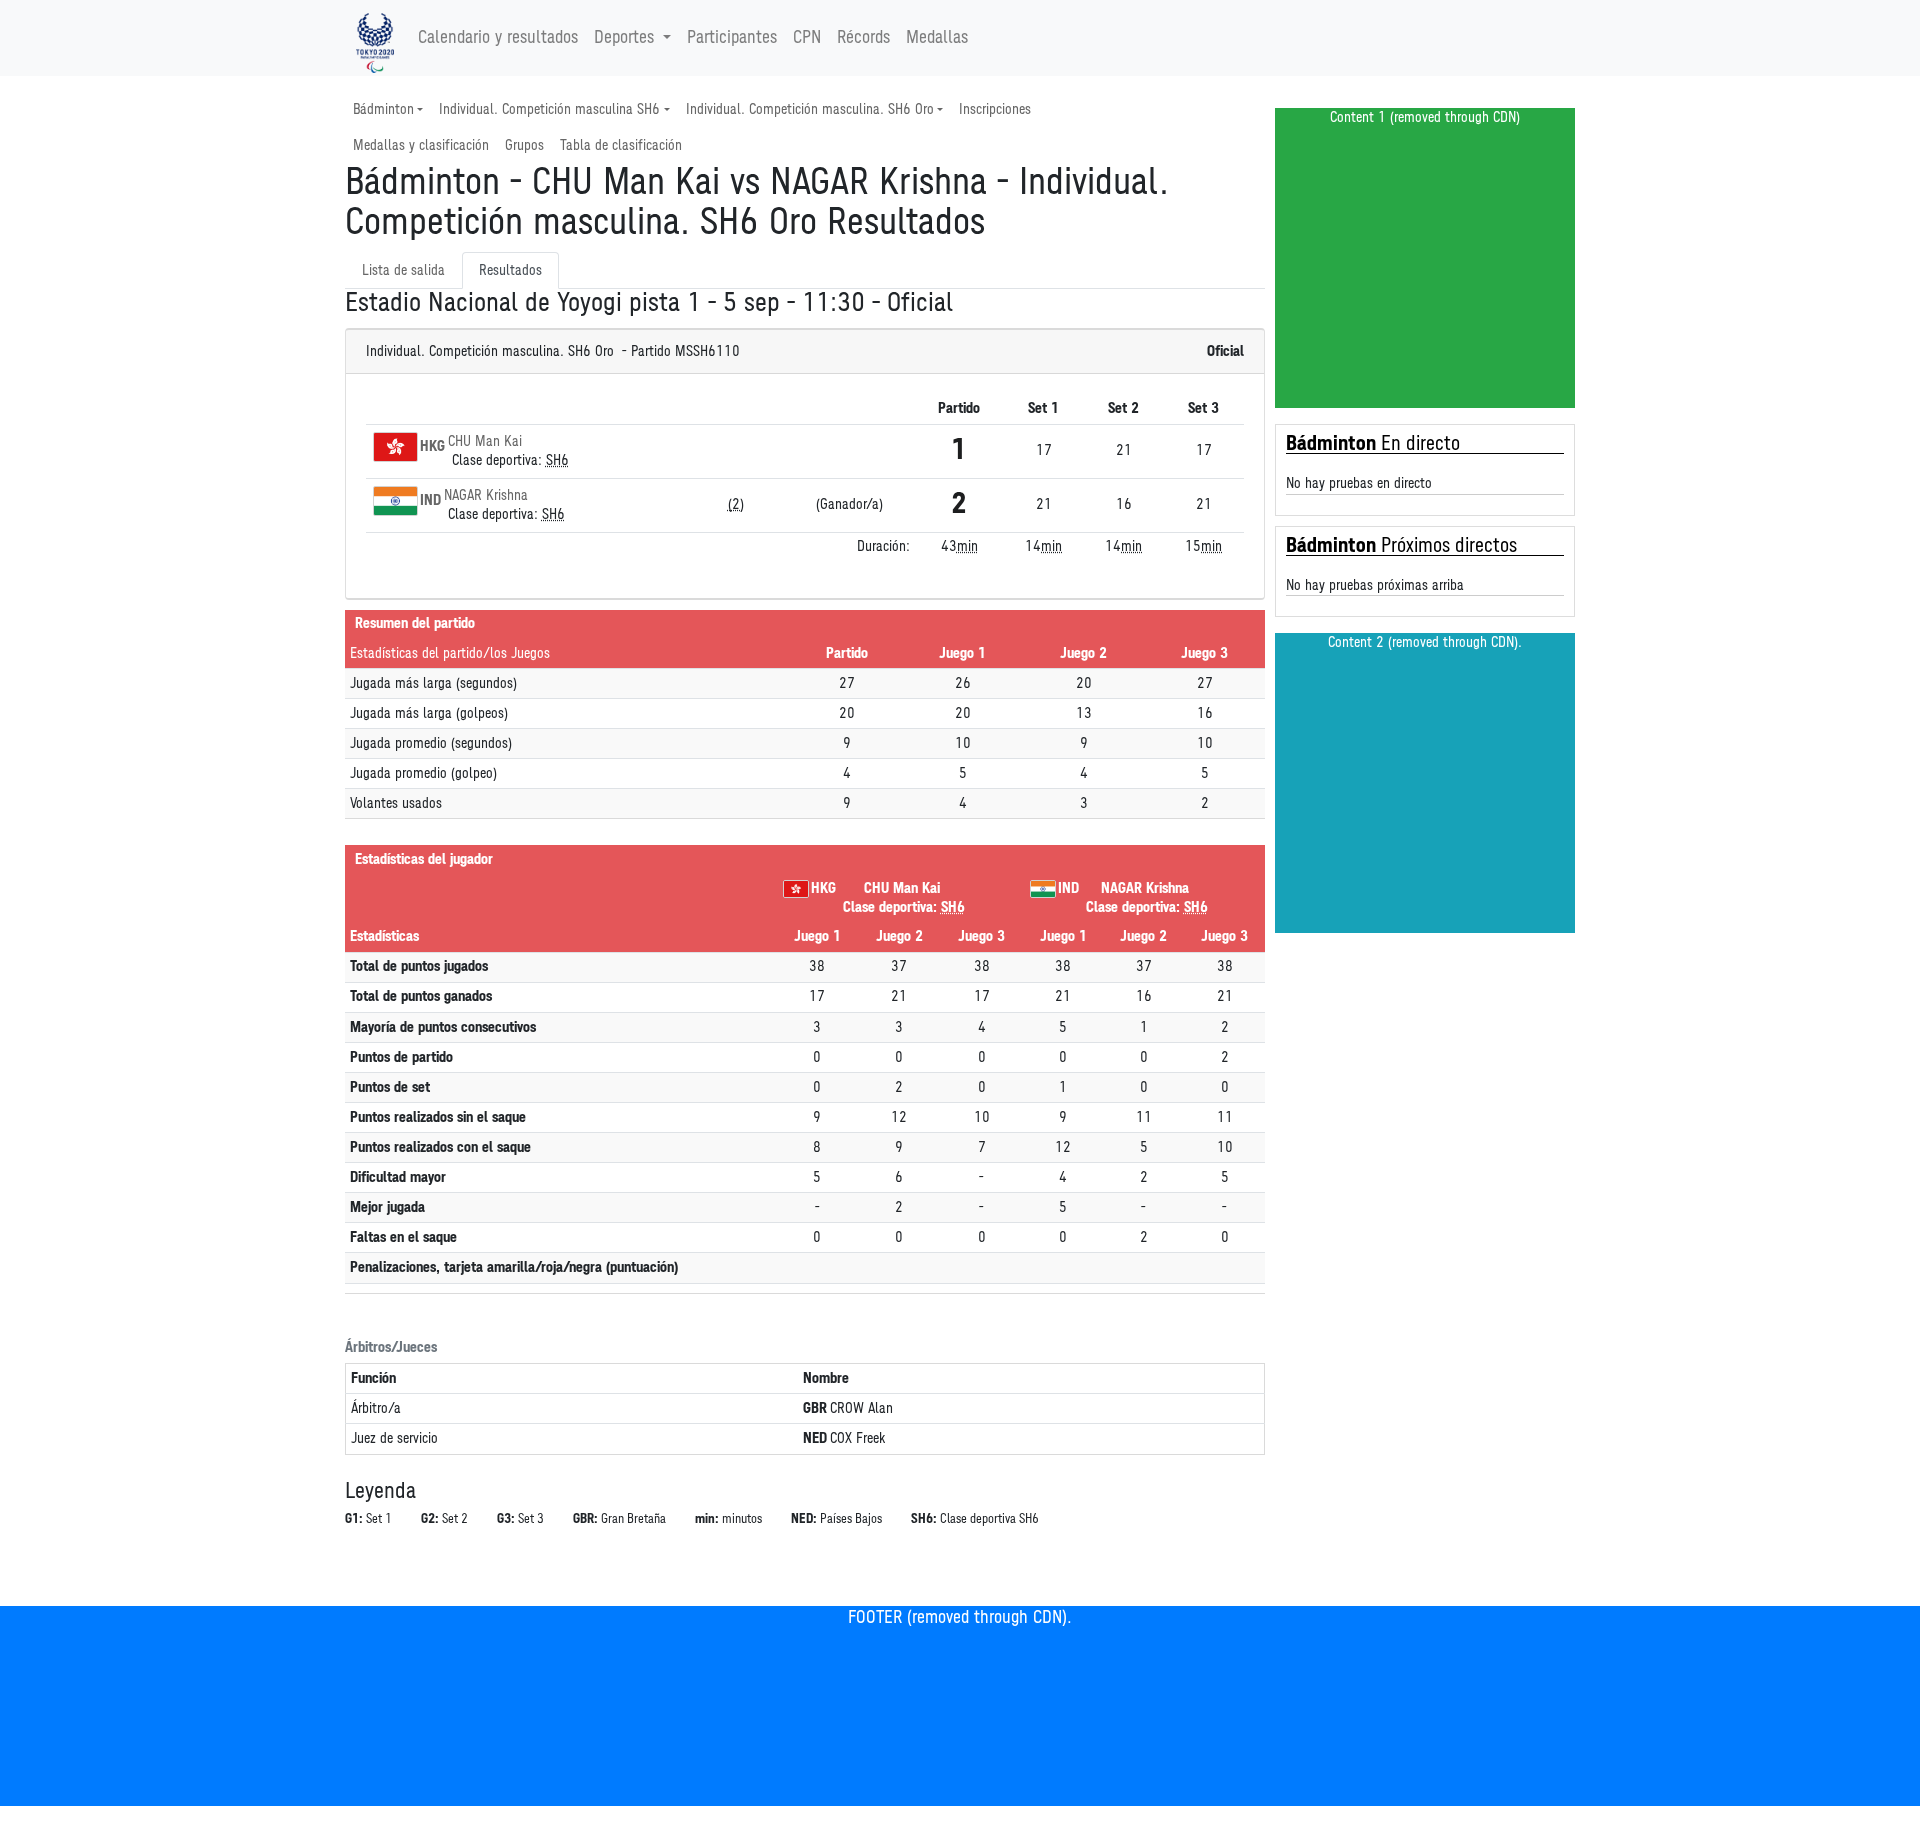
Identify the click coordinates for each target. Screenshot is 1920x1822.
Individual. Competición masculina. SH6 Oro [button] (810, 109)
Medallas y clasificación (421, 145)
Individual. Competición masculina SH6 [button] (549, 109)
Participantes (732, 38)
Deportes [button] (624, 38)
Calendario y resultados (498, 38)
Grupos (524, 145)
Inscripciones (995, 109)
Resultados (510, 270)
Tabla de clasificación (621, 145)
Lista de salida (403, 270)
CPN (807, 38)
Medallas (937, 38)
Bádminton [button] (383, 109)
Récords (863, 38)
